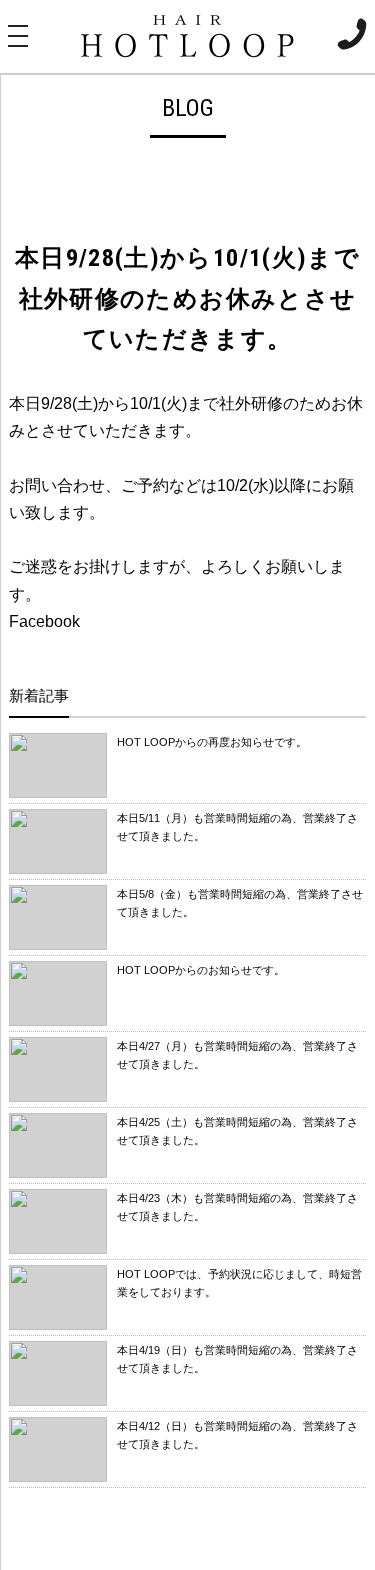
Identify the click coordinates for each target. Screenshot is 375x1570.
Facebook (44, 621)
